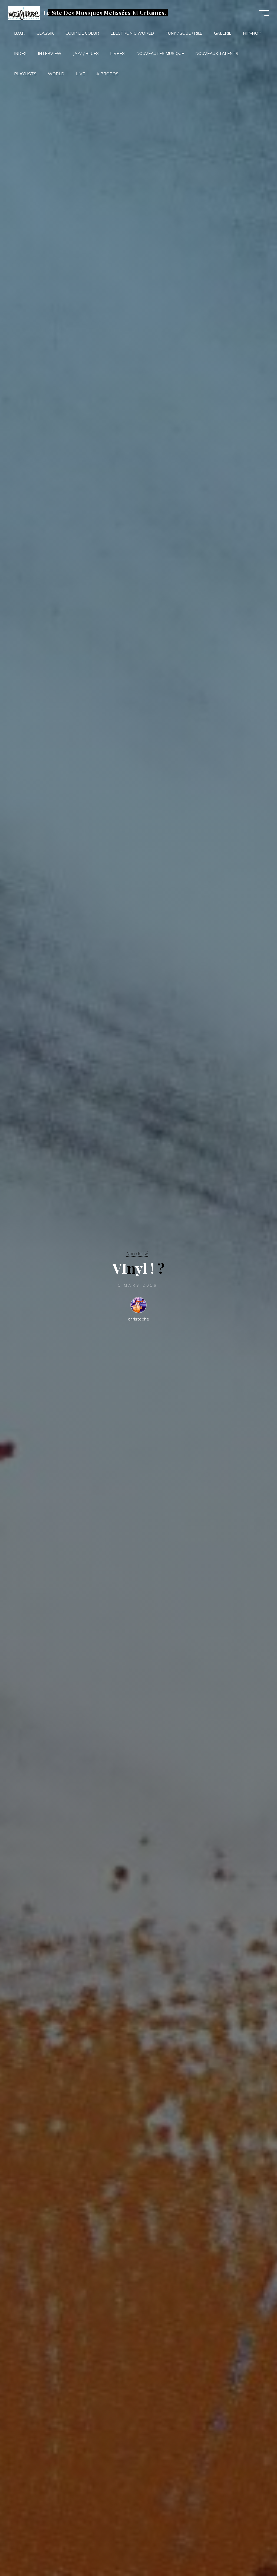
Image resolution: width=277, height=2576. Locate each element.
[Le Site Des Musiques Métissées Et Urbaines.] (24, 13)
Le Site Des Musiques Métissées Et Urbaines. (105, 13)
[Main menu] (264, 13)
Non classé (137, 1253)
